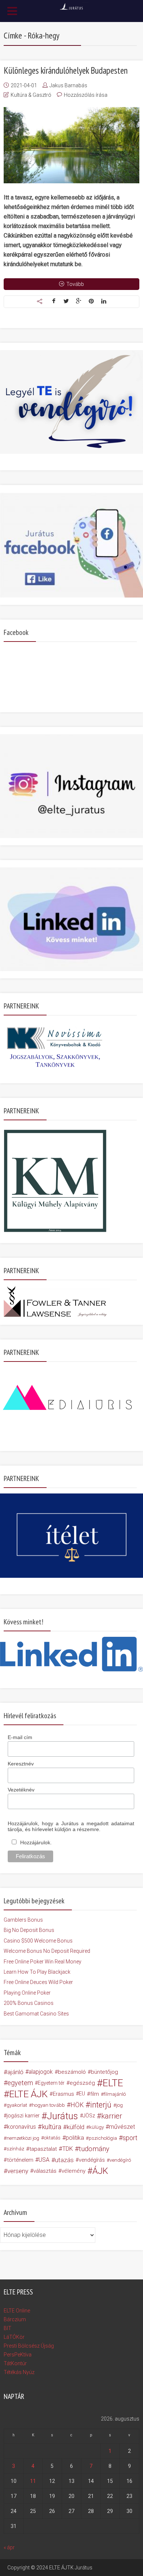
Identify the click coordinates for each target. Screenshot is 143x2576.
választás (45, 2171)
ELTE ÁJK (28, 2094)
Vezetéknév (21, 1790)
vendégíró (120, 2160)
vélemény (74, 2171)
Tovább (75, 284)
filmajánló (115, 2094)
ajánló (15, 2072)
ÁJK (100, 2171)
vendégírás (92, 2160)
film (95, 2094)
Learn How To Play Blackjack (37, 1972)
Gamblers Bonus (23, 1920)
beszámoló (72, 2072)
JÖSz (89, 2116)
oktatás (52, 2138)
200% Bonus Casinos (29, 2003)
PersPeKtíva (18, 2355)
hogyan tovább (48, 2105)
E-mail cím (20, 1737)
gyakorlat (17, 2105)
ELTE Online (17, 2311)
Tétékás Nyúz (19, 2372)
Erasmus (63, 2094)
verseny (18, 2171)
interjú (101, 2105)
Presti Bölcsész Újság (29, 2346)
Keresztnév (21, 1764)
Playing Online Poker (27, 1993)
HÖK (77, 2105)
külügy (96, 2127)
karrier (112, 2116)
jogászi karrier (23, 2116)
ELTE (113, 2083)
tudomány (94, 2149)
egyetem (20, 2083)
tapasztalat (43, 2149)
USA (44, 2160)
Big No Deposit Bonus (29, 1930)
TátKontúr (15, 2363)
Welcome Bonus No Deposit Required (47, 1951)
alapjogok (41, 2072)
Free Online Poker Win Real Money (43, 1962)
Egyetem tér (51, 2083)
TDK (68, 2149)
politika (75, 2138)
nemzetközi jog (23, 2138)
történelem (20, 2160)
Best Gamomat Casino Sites (36, 2014)
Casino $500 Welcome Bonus (38, 1941)
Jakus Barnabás (68, 85)
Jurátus (63, 2116)
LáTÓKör (14, 2337)
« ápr (9, 2547)
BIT (8, 2328)
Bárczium (15, 2319)
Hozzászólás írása (86, 95)
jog (120, 2105)
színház (15, 2149)
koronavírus (21, 2127)
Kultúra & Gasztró (31, 95)
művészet (122, 2127)
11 (33, 2481)
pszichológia (103, 2138)
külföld (76, 2127)
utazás (64, 2160)
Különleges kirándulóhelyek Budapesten (66, 70)
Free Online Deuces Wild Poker (38, 1982)
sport (130, 2138)
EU (82, 2094)
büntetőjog (104, 2072)
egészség (82, 2083)
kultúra (52, 2127)
